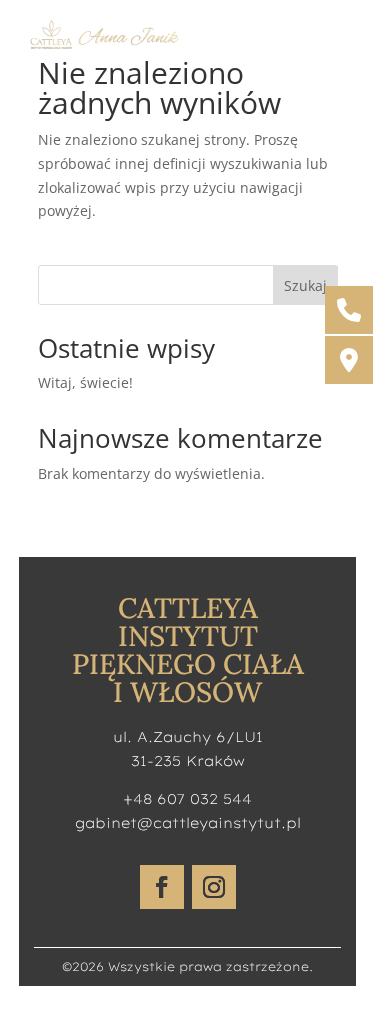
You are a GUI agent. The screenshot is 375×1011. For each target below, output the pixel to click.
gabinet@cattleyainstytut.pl (188, 823)
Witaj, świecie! (85, 382)
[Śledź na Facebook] (162, 887)
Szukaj (305, 285)
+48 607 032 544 (187, 799)
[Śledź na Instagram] (214, 887)
